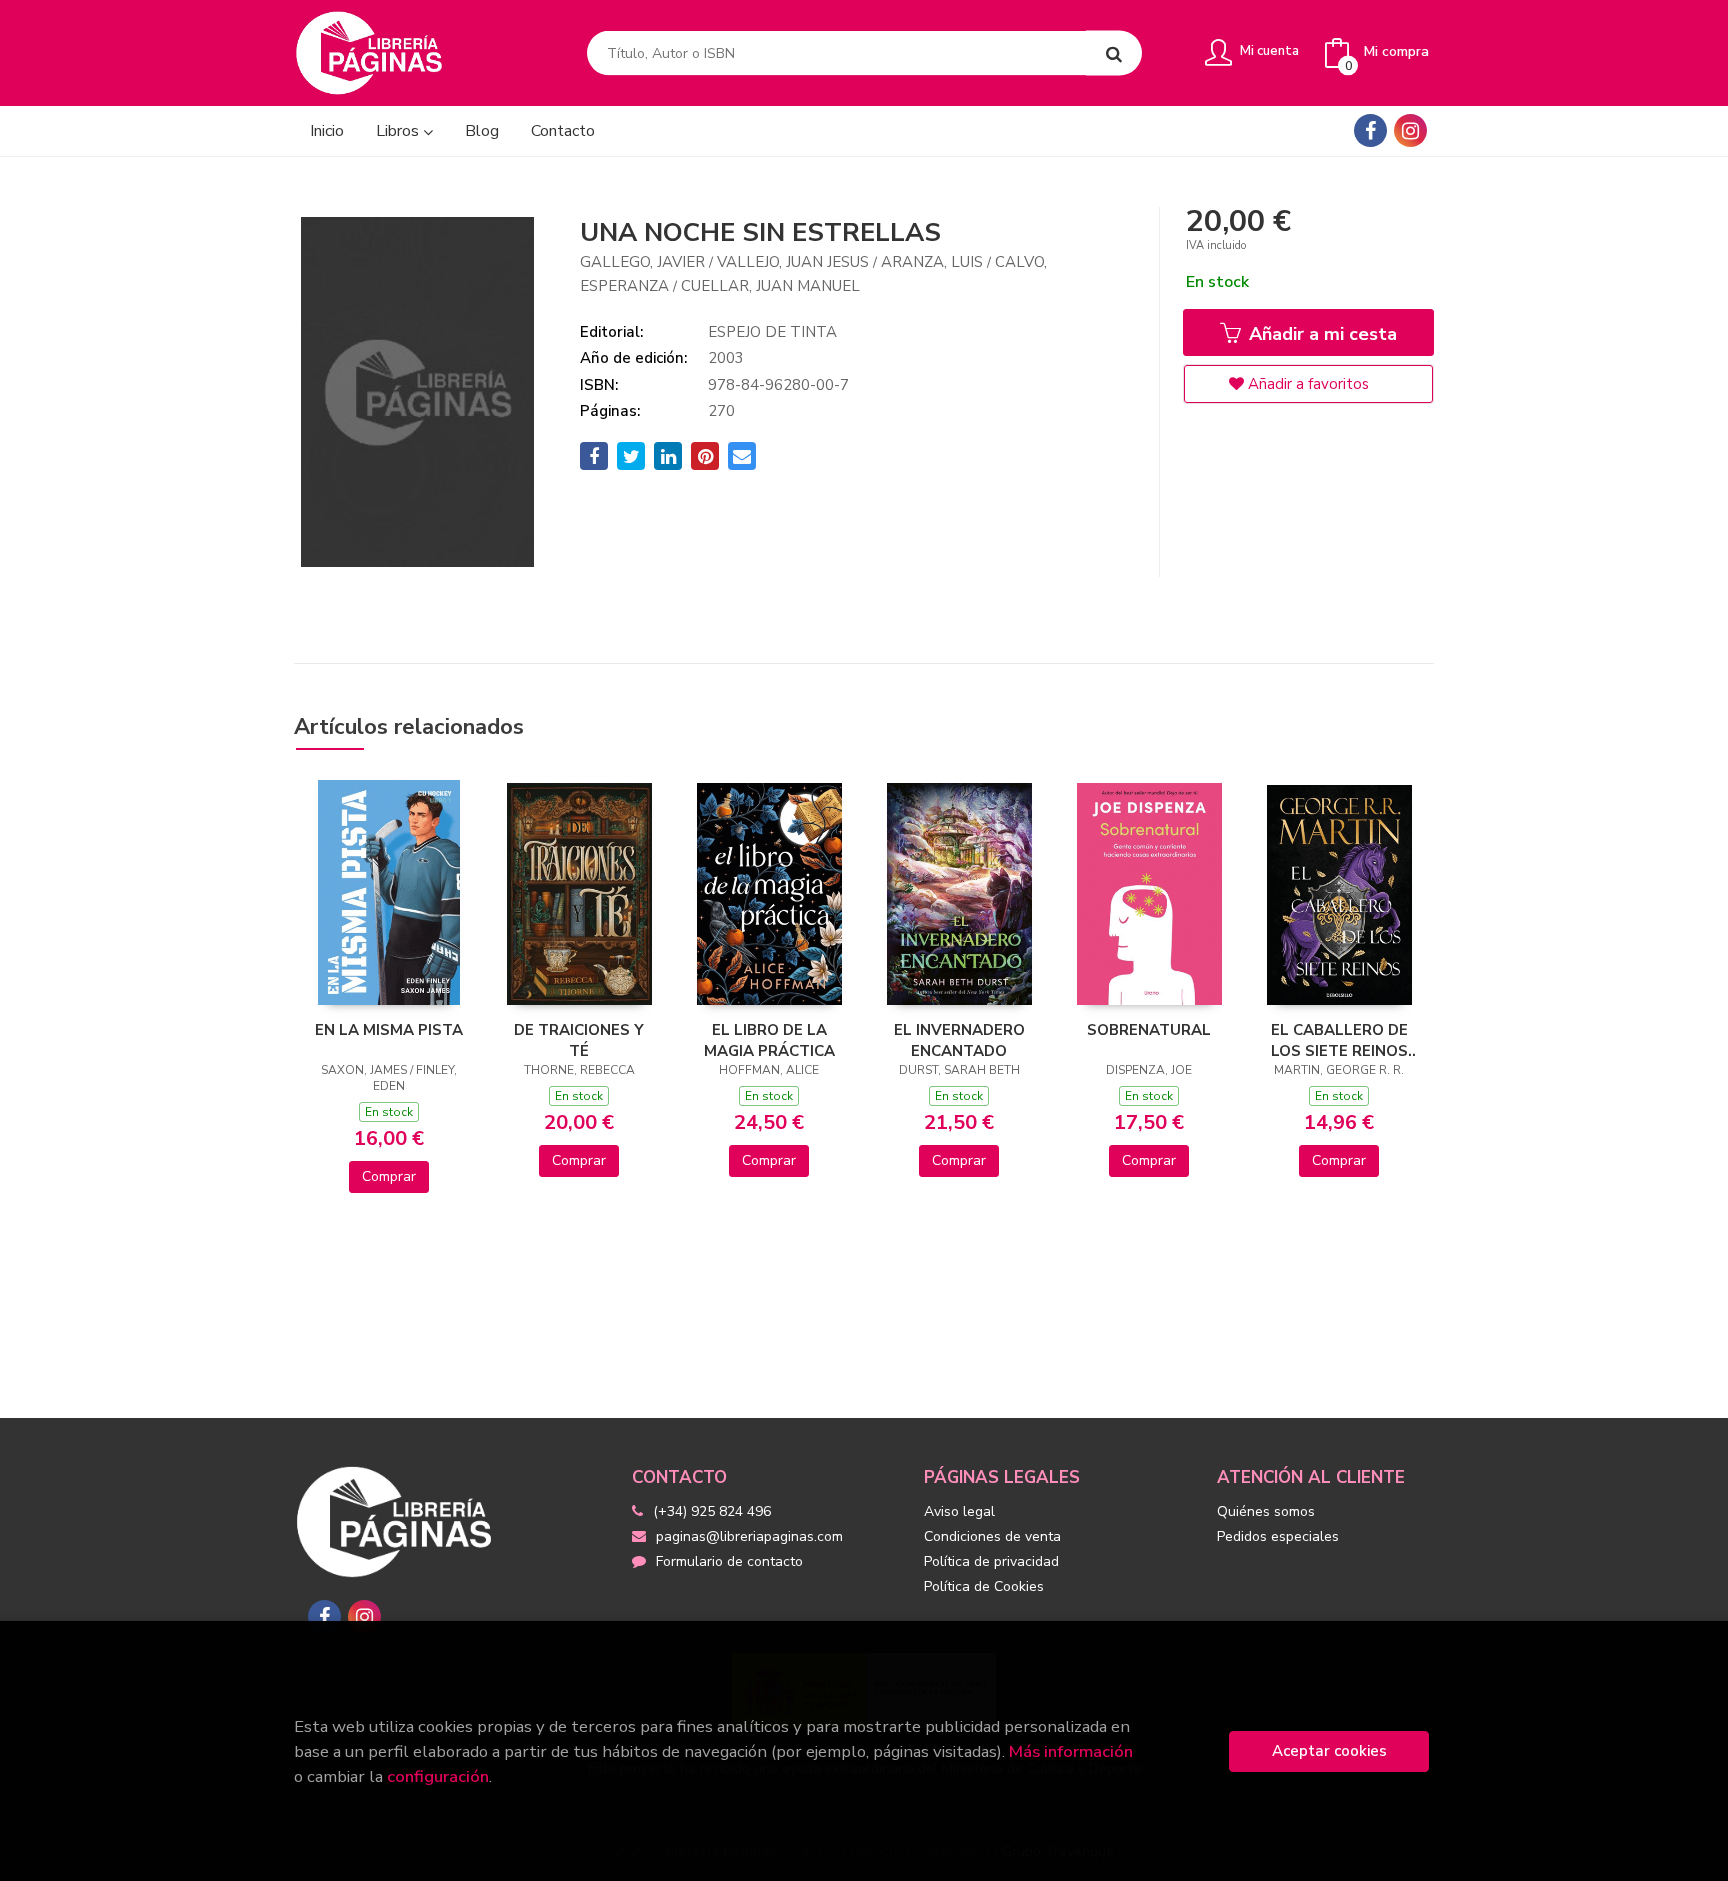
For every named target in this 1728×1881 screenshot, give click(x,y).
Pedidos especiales (1278, 1536)
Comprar (389, 1176)
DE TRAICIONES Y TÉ (579, 1040)
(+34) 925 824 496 (712, 1511)
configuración (438, 1776)
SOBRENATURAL (1149, 1030)
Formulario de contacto (729, 1561)
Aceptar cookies (1329, 1751)
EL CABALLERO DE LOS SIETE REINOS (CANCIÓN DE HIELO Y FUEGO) (1339, 1040)
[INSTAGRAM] (1410, 130)
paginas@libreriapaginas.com (749, 1536)
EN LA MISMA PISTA (389, 1030)
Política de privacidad (991, 1561)
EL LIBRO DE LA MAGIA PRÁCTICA (769, 1040)
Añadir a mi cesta (1320, 334)
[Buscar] (1114, 53)
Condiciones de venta (992, 1536)
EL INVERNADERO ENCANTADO (959, 1040)
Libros (399, 131)
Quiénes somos (1266, 1511)
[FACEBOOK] (1370, 130)
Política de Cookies (984, 1586)
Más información (1071, 1751)
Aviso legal (959, 1511)
